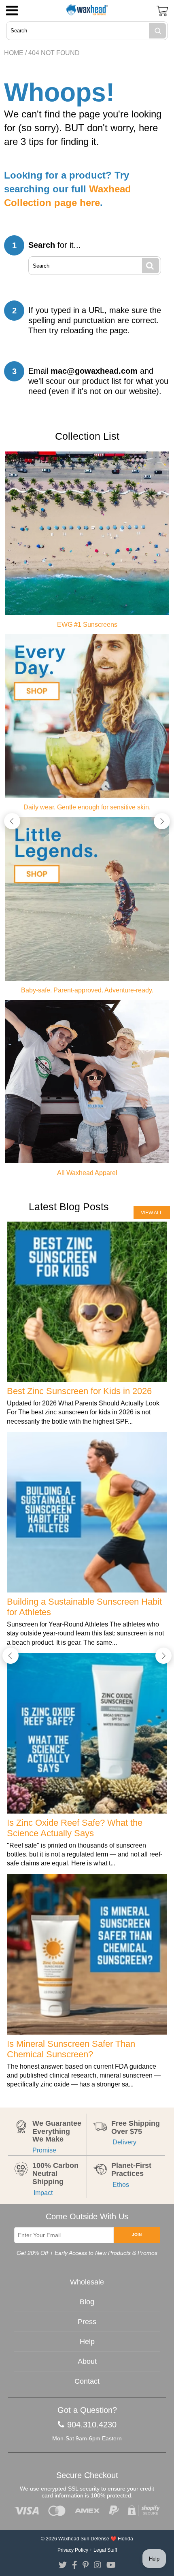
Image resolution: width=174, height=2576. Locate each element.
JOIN (137, 2234)
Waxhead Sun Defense (84, 2539)
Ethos (120, 2185)
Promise (44, 2150)
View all (152, 1213)
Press (87, 2322)
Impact (42, 2193)
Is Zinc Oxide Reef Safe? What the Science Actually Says (75, 1828)
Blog (87, 2302)
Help (87, 2342)
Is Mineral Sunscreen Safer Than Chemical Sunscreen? (71, 2049)
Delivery (124, 2142)
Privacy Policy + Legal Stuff (87, 2550)
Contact (87, 2381)
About (87, 2361)
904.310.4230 (92, 2425)
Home (14, 53)
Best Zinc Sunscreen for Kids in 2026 (79, 1391)
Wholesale (87, 2282)
